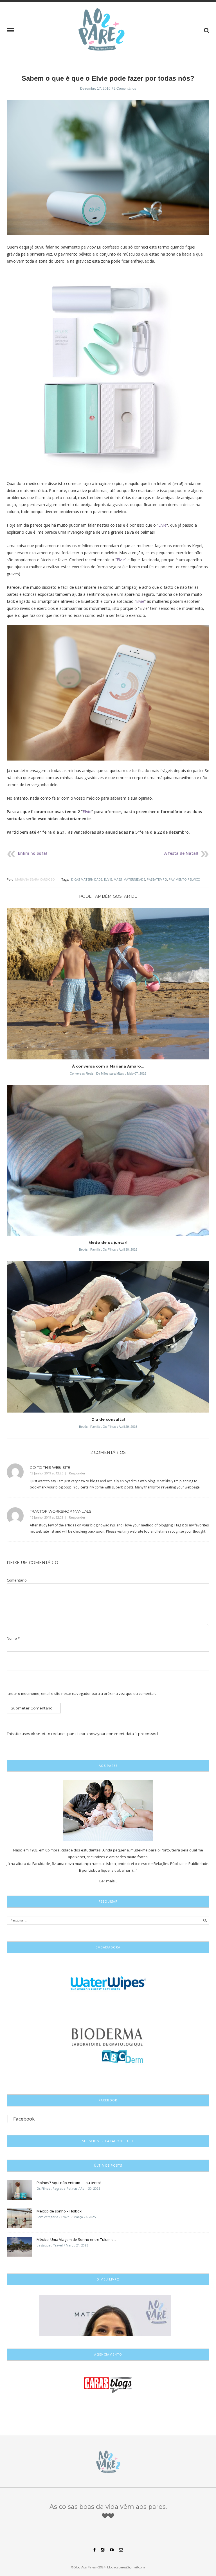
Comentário (17, 1580)
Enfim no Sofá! (32, 853)
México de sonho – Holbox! (59, 2211)
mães (118, 879)
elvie (108, 879)
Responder (77, 1473)
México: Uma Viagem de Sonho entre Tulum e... (76, 2239)
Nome (13, 1638)
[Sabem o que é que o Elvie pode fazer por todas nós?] (108, 171)
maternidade (134, 879)
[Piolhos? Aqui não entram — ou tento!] (19, 2189)
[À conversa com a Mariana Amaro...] (108, 985)
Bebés (83, 1249)
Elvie (162, 525)
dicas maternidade (87, 879)
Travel (66, 2217)
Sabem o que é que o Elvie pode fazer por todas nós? (108, 78)
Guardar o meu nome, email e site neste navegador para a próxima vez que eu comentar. (79, 1694)
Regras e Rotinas (65, 2188)
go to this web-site (50, 1467)
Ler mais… (108, 1881)
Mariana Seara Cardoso (35, 879)
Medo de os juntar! (108, 1242)
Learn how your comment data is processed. (118, 1734)
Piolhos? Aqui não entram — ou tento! (69, 2183)
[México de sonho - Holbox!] (19, 2218)
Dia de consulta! (108, 1419)
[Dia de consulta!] (108, 1339)
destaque (44, 2245)
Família (95, 1249)
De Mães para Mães (110, 1073)
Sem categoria (47, 2217)
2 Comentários (125, 89)
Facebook (24, 2119)
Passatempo (157, 879)
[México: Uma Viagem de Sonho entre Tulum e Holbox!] (19, 2246)
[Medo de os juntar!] (108, 1162)
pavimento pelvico (184, 879)
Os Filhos (109, 1249)
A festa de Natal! (181, 853)
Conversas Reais (82, 1073)
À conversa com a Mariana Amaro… (108, 1066)
